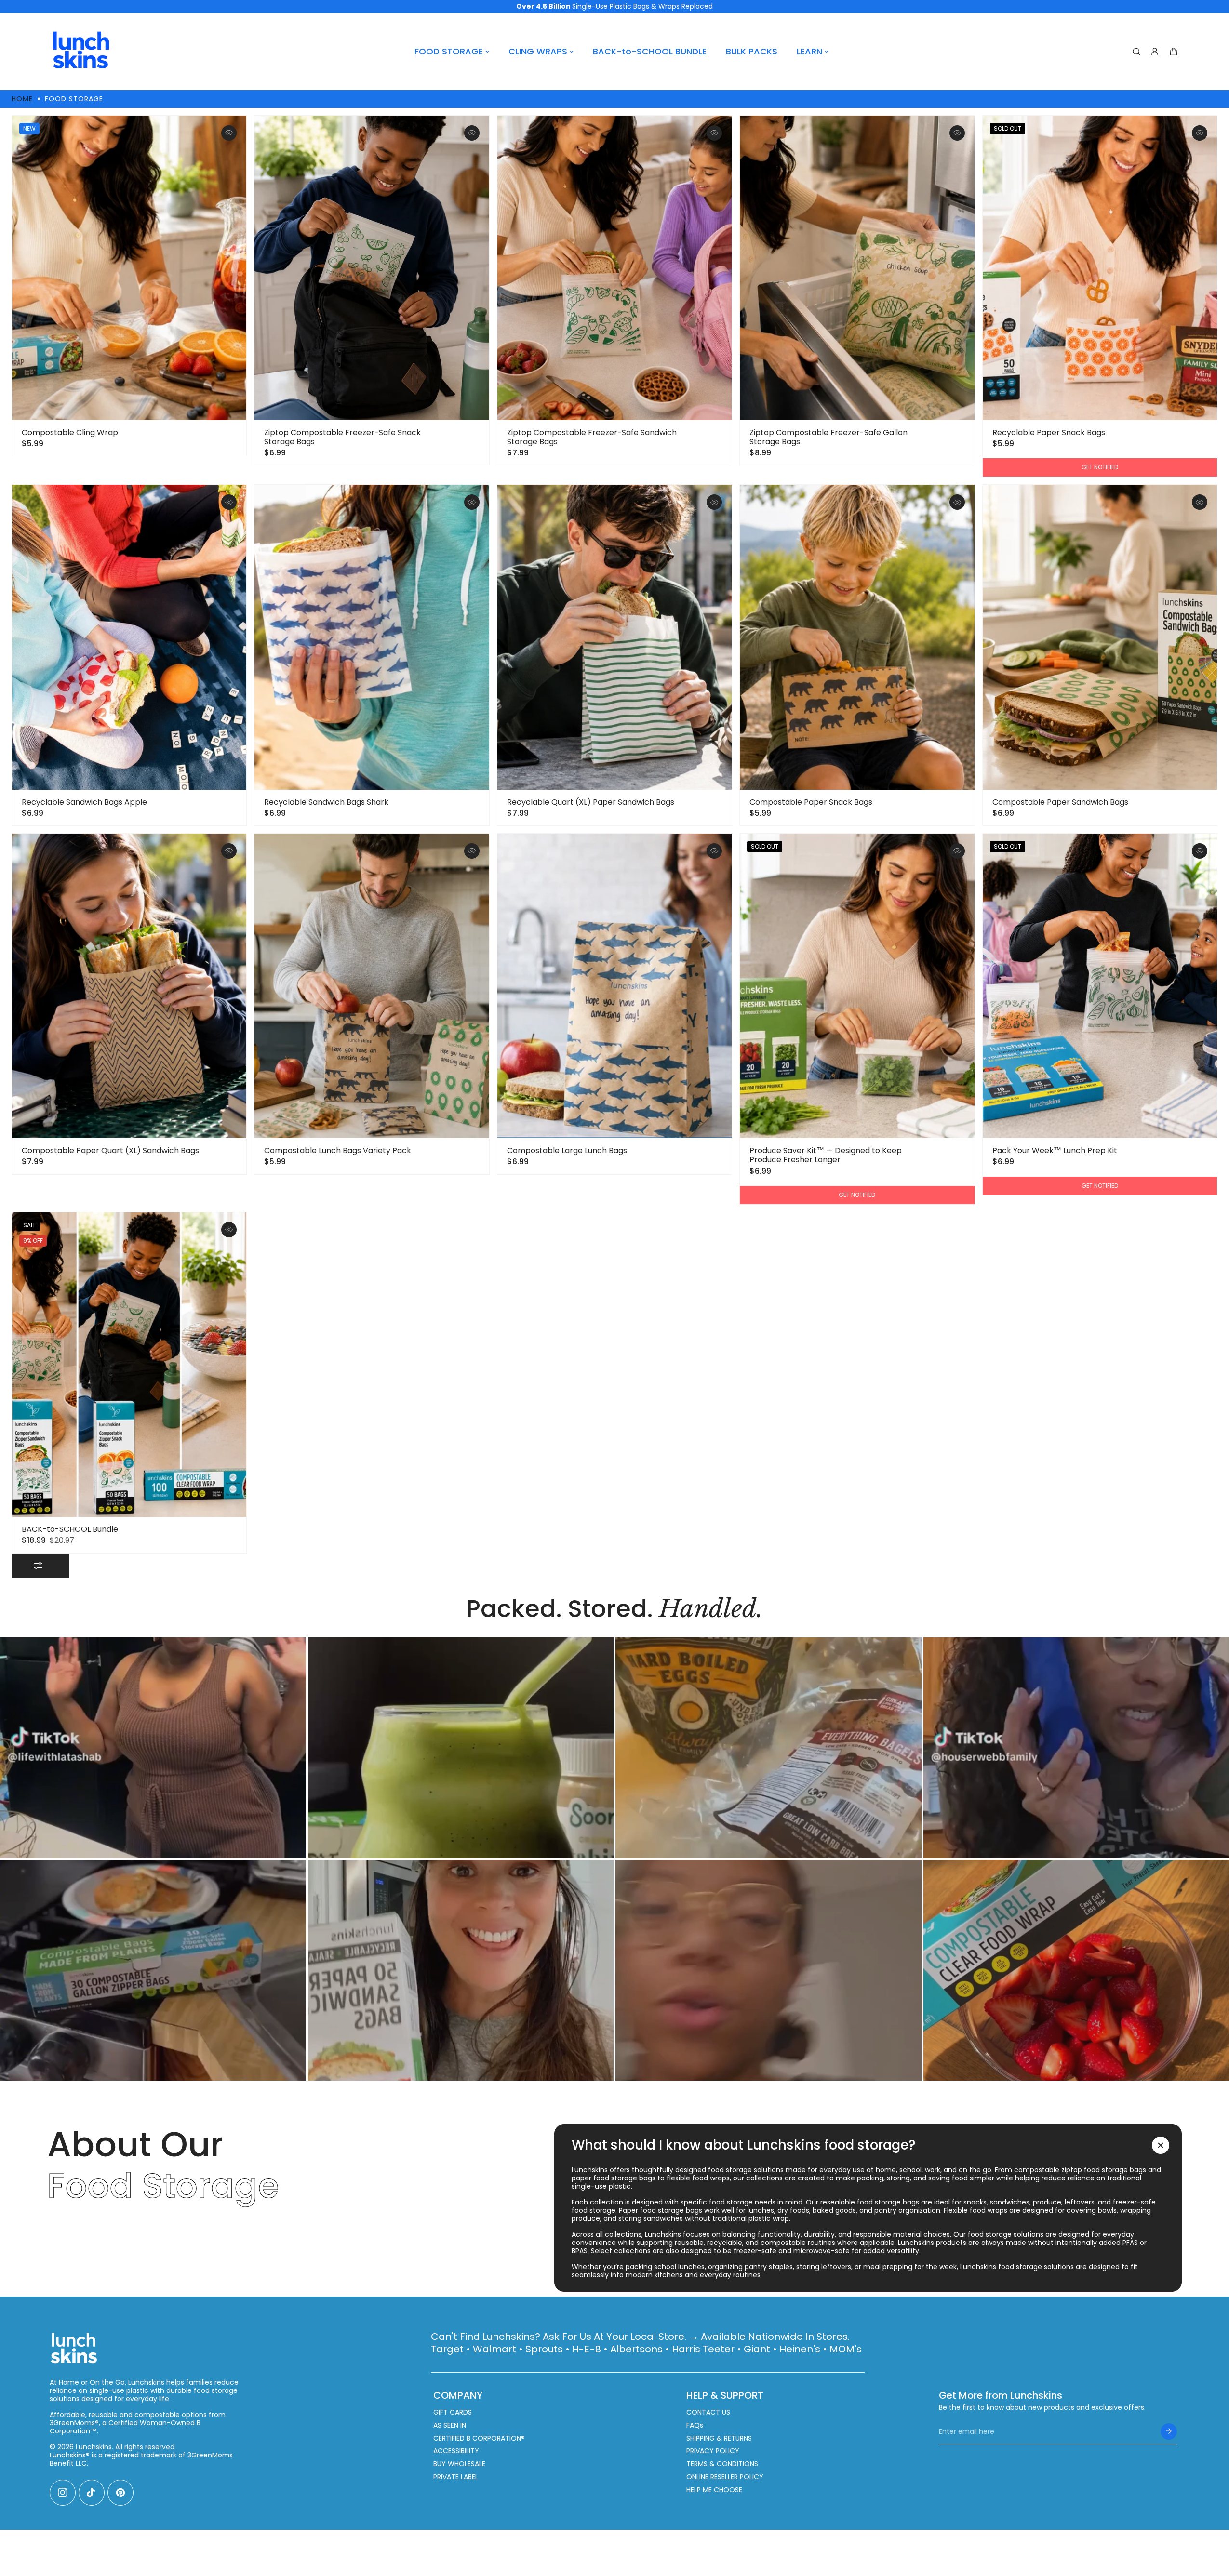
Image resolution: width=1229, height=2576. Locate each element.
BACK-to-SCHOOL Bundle (70, 1529)
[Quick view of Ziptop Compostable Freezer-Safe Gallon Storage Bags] (957, 133)
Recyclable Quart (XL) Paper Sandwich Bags (591, 802)
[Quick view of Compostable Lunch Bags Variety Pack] (472, 851)
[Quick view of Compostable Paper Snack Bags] (957, 502)
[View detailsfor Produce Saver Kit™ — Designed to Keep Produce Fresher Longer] (857, 986)
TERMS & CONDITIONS (722, 2464)
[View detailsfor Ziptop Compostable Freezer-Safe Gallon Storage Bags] (857, 268)
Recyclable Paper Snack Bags (1049, 432)
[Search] (1136, 52)
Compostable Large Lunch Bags (567, 1150)
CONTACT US (708, 2412)
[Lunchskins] (81, 52)
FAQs (695, 2425)
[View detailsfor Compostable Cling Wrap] (129, 268)
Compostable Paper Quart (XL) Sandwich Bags (110, 1150)
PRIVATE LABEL (456, 2477)
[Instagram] (63, 2493)
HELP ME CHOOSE (714, 2490)
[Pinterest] (120, 2493)
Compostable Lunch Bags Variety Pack (338, 1150)
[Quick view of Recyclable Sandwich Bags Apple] (229, 502)
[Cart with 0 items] (1174, 52)
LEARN (809, 51)
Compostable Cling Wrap (70, 432)
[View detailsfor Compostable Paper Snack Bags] (857, 637)
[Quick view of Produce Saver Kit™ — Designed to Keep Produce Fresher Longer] (957, 851)
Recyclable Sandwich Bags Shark (326, 802)
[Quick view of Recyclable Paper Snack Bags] (1200, 133)
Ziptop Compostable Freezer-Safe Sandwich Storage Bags (592, 437)
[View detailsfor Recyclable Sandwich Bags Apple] (129, 637)
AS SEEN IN (450, 2425)
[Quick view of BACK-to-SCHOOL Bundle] (229, 1230)
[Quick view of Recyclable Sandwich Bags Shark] (472, 502)
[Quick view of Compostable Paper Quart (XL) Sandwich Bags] (229, 851)
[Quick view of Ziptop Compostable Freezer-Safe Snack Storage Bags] (472, 133)
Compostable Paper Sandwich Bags (1060, 802)
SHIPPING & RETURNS (719, 2438)
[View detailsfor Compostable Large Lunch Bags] (614, 986)
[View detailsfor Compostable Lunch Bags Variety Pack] (372, 986)
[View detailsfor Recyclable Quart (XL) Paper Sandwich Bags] (614, 637)
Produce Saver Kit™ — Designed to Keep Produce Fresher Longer (826, 1155)
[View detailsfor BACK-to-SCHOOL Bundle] (129, 1365)
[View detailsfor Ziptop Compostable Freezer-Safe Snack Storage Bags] (372, 268)
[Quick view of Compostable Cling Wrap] (229, 133)
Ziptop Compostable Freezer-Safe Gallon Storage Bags (828, 437)
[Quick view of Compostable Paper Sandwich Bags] (1200, 502)
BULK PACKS (752, 51)
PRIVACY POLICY (713, 2451)
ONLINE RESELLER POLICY (725, 2477)
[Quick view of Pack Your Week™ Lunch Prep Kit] (1200, 851)
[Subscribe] (1169, 2431)
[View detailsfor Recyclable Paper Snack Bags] (1100, 268)
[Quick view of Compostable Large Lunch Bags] (714, 851)
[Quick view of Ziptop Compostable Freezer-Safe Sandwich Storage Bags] (714, 133)
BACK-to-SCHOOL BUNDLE (650, 51)
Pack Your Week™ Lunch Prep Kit (1055, 1150)
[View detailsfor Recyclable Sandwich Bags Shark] (372, 637)
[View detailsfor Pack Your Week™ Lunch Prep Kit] (1100, 986)
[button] (1174, 52)
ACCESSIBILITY (456, 2451)
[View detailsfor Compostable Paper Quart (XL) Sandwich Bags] (129, 986)
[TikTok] (92, 2493)
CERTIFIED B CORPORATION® (479, 2438)
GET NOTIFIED (1100, 467)
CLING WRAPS (538, 51)
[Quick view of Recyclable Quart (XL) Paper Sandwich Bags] (714, 502)
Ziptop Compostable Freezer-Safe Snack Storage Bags (342, 437)
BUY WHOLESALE (459, 2464)
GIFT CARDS (453, 2412)
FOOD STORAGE (449, 51)
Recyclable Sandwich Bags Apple (84, 802)
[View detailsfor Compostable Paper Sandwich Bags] (1100, 637)
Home (22, 99)
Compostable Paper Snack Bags (811, 802)
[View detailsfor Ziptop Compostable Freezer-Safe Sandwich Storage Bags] (614, 268)
